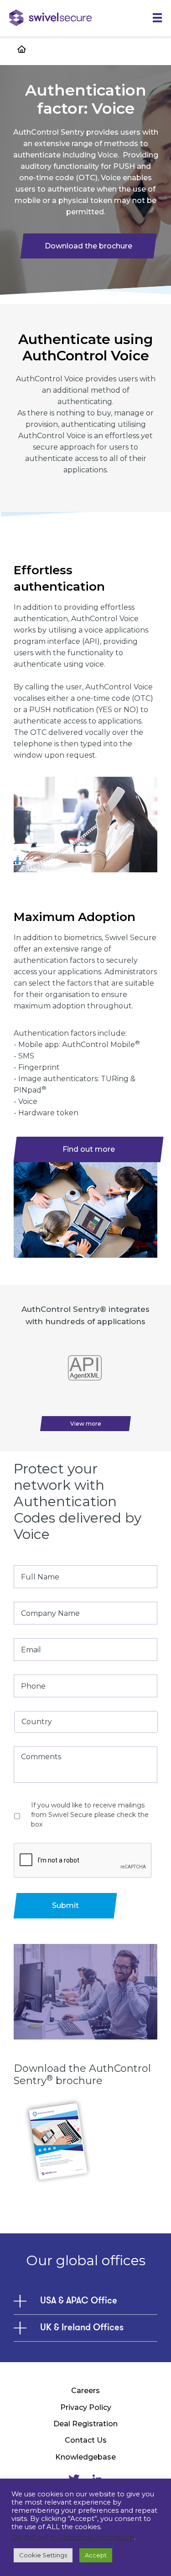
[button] (157, 18)
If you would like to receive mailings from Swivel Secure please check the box (90, 1815)
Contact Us (86, 2440)
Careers (85, 2391)
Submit (65, 1905)
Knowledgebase (85, 2457)
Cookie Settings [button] (43, 2555)
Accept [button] (96, 2555)
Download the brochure (88, 246)
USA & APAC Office (79, 2301)
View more (86, 1424)
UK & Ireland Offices (82, 2328)
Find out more (89, 1149)
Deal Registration (85, 2424)
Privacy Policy (86, 2407)
